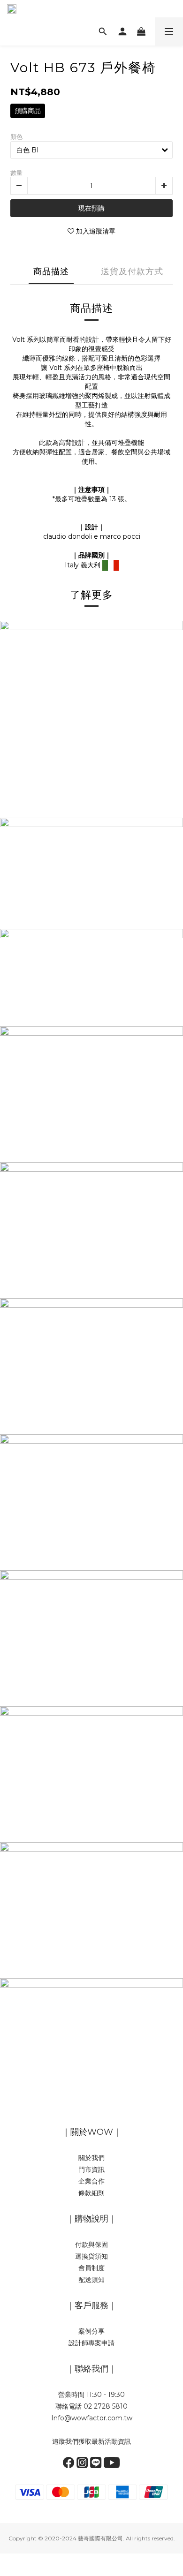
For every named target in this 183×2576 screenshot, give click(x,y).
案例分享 (91, 2331)
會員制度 (91, 2268)
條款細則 (91, 2193)
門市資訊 (91, 2169)
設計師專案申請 (91, 2343)
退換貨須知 (91, 2256)
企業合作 (91, 2181)
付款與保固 (91, 2245)
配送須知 (91, 2280)
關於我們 (91, 2158)
